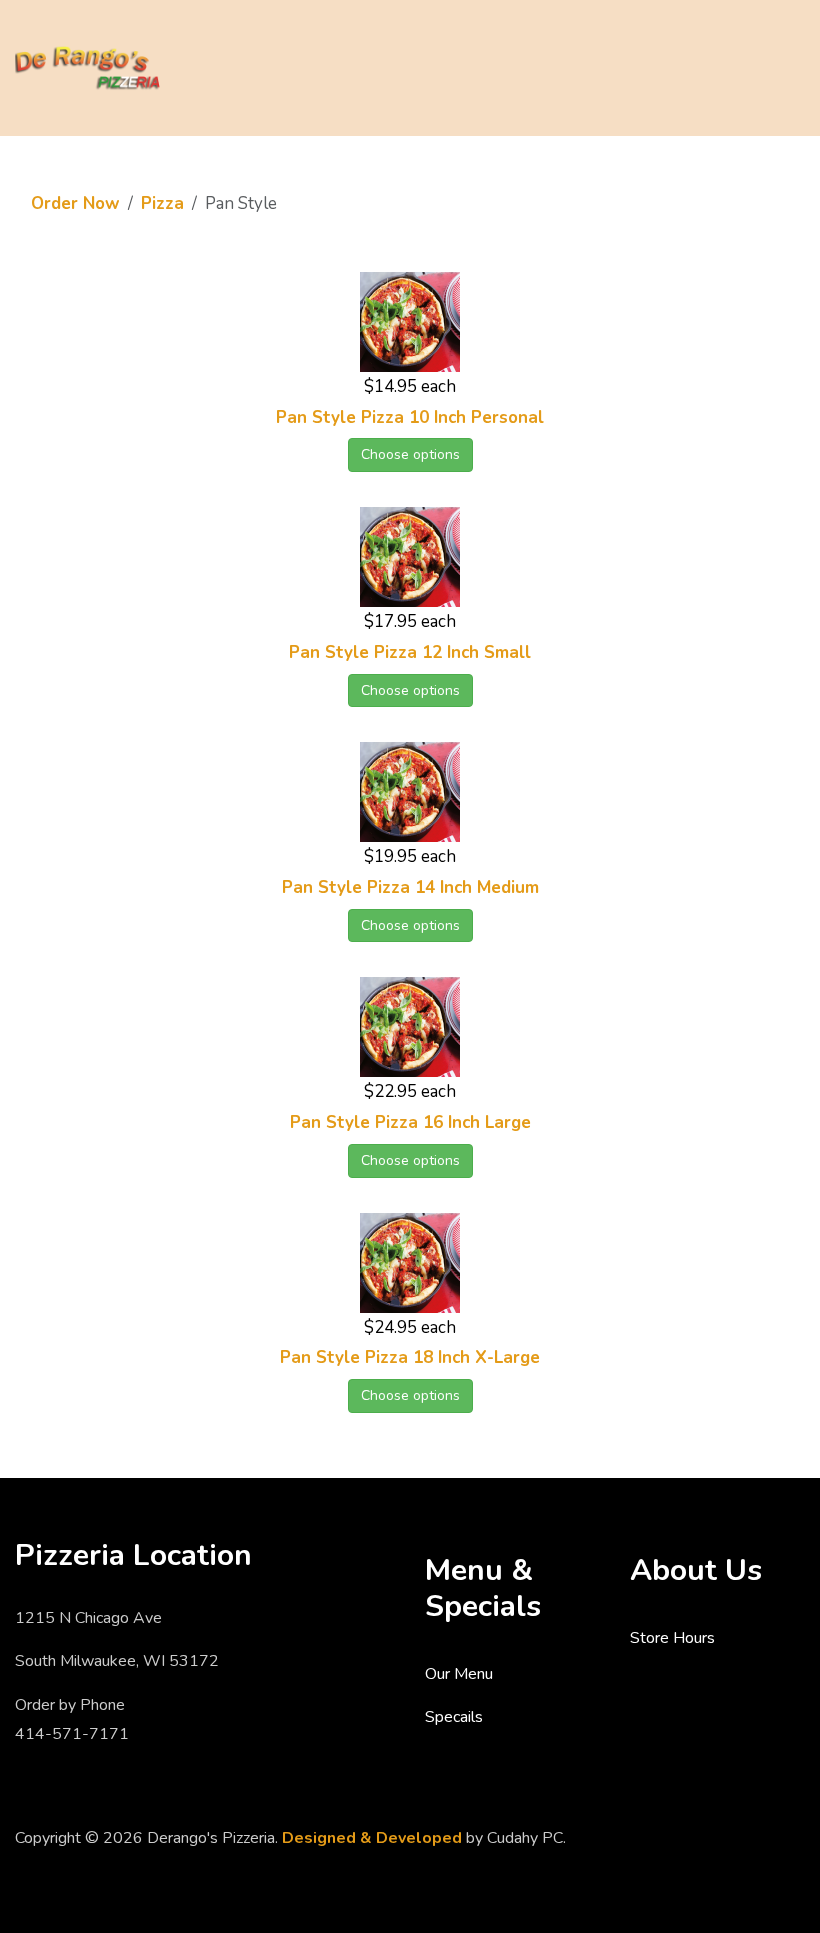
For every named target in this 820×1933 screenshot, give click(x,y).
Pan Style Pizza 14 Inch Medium (410, 887)
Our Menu (459, 1674)
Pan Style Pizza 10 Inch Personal (410, 417)
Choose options (410, 454)
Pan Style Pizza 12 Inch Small (410, 652)
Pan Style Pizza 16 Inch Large (410, 1122)
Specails (454, 1717)
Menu (784, 66)
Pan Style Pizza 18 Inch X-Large (410, 1357)
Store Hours (672, 1638)
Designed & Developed (372, 1838)
